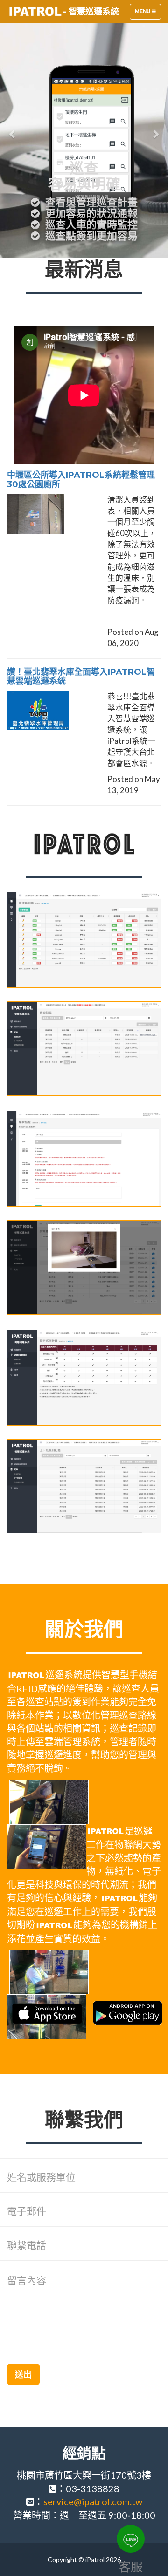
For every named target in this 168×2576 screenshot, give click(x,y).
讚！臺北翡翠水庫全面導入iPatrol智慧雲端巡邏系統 (81, 677)
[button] (13, 129)
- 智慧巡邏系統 (91, 12)
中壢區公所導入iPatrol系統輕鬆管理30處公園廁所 (81, 480)
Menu (148, 14)
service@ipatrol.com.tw (93, 2501)
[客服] (131, 2539)
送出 (23, 2374)
